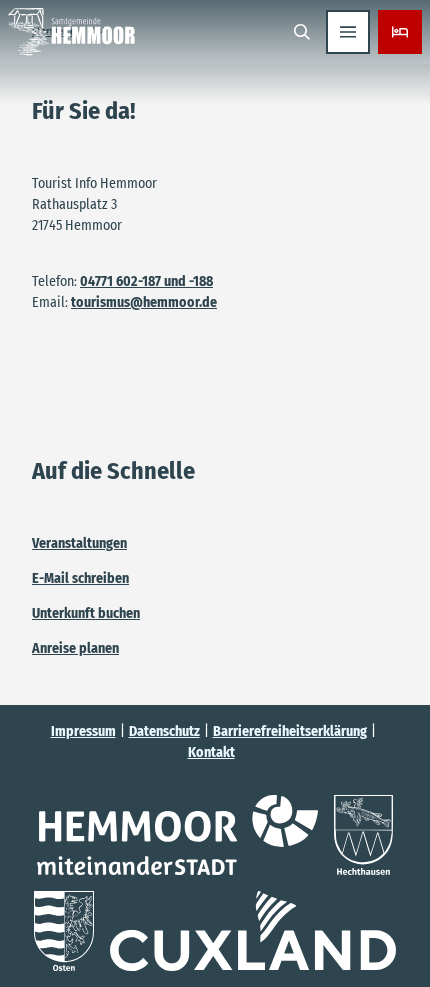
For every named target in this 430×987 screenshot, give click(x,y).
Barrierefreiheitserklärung (290, 731)
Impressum (83, 731)
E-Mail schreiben (80, 578)
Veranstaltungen (79, 543)
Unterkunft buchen (86, 613)
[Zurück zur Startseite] (71, 32)
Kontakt (211, 752)
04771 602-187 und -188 (146, 281)
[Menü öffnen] (348, 32)
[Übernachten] (400, 32)
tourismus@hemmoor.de (144, 302)
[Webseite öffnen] (177, 835)
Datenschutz (164, 731)
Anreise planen (75, 648)
